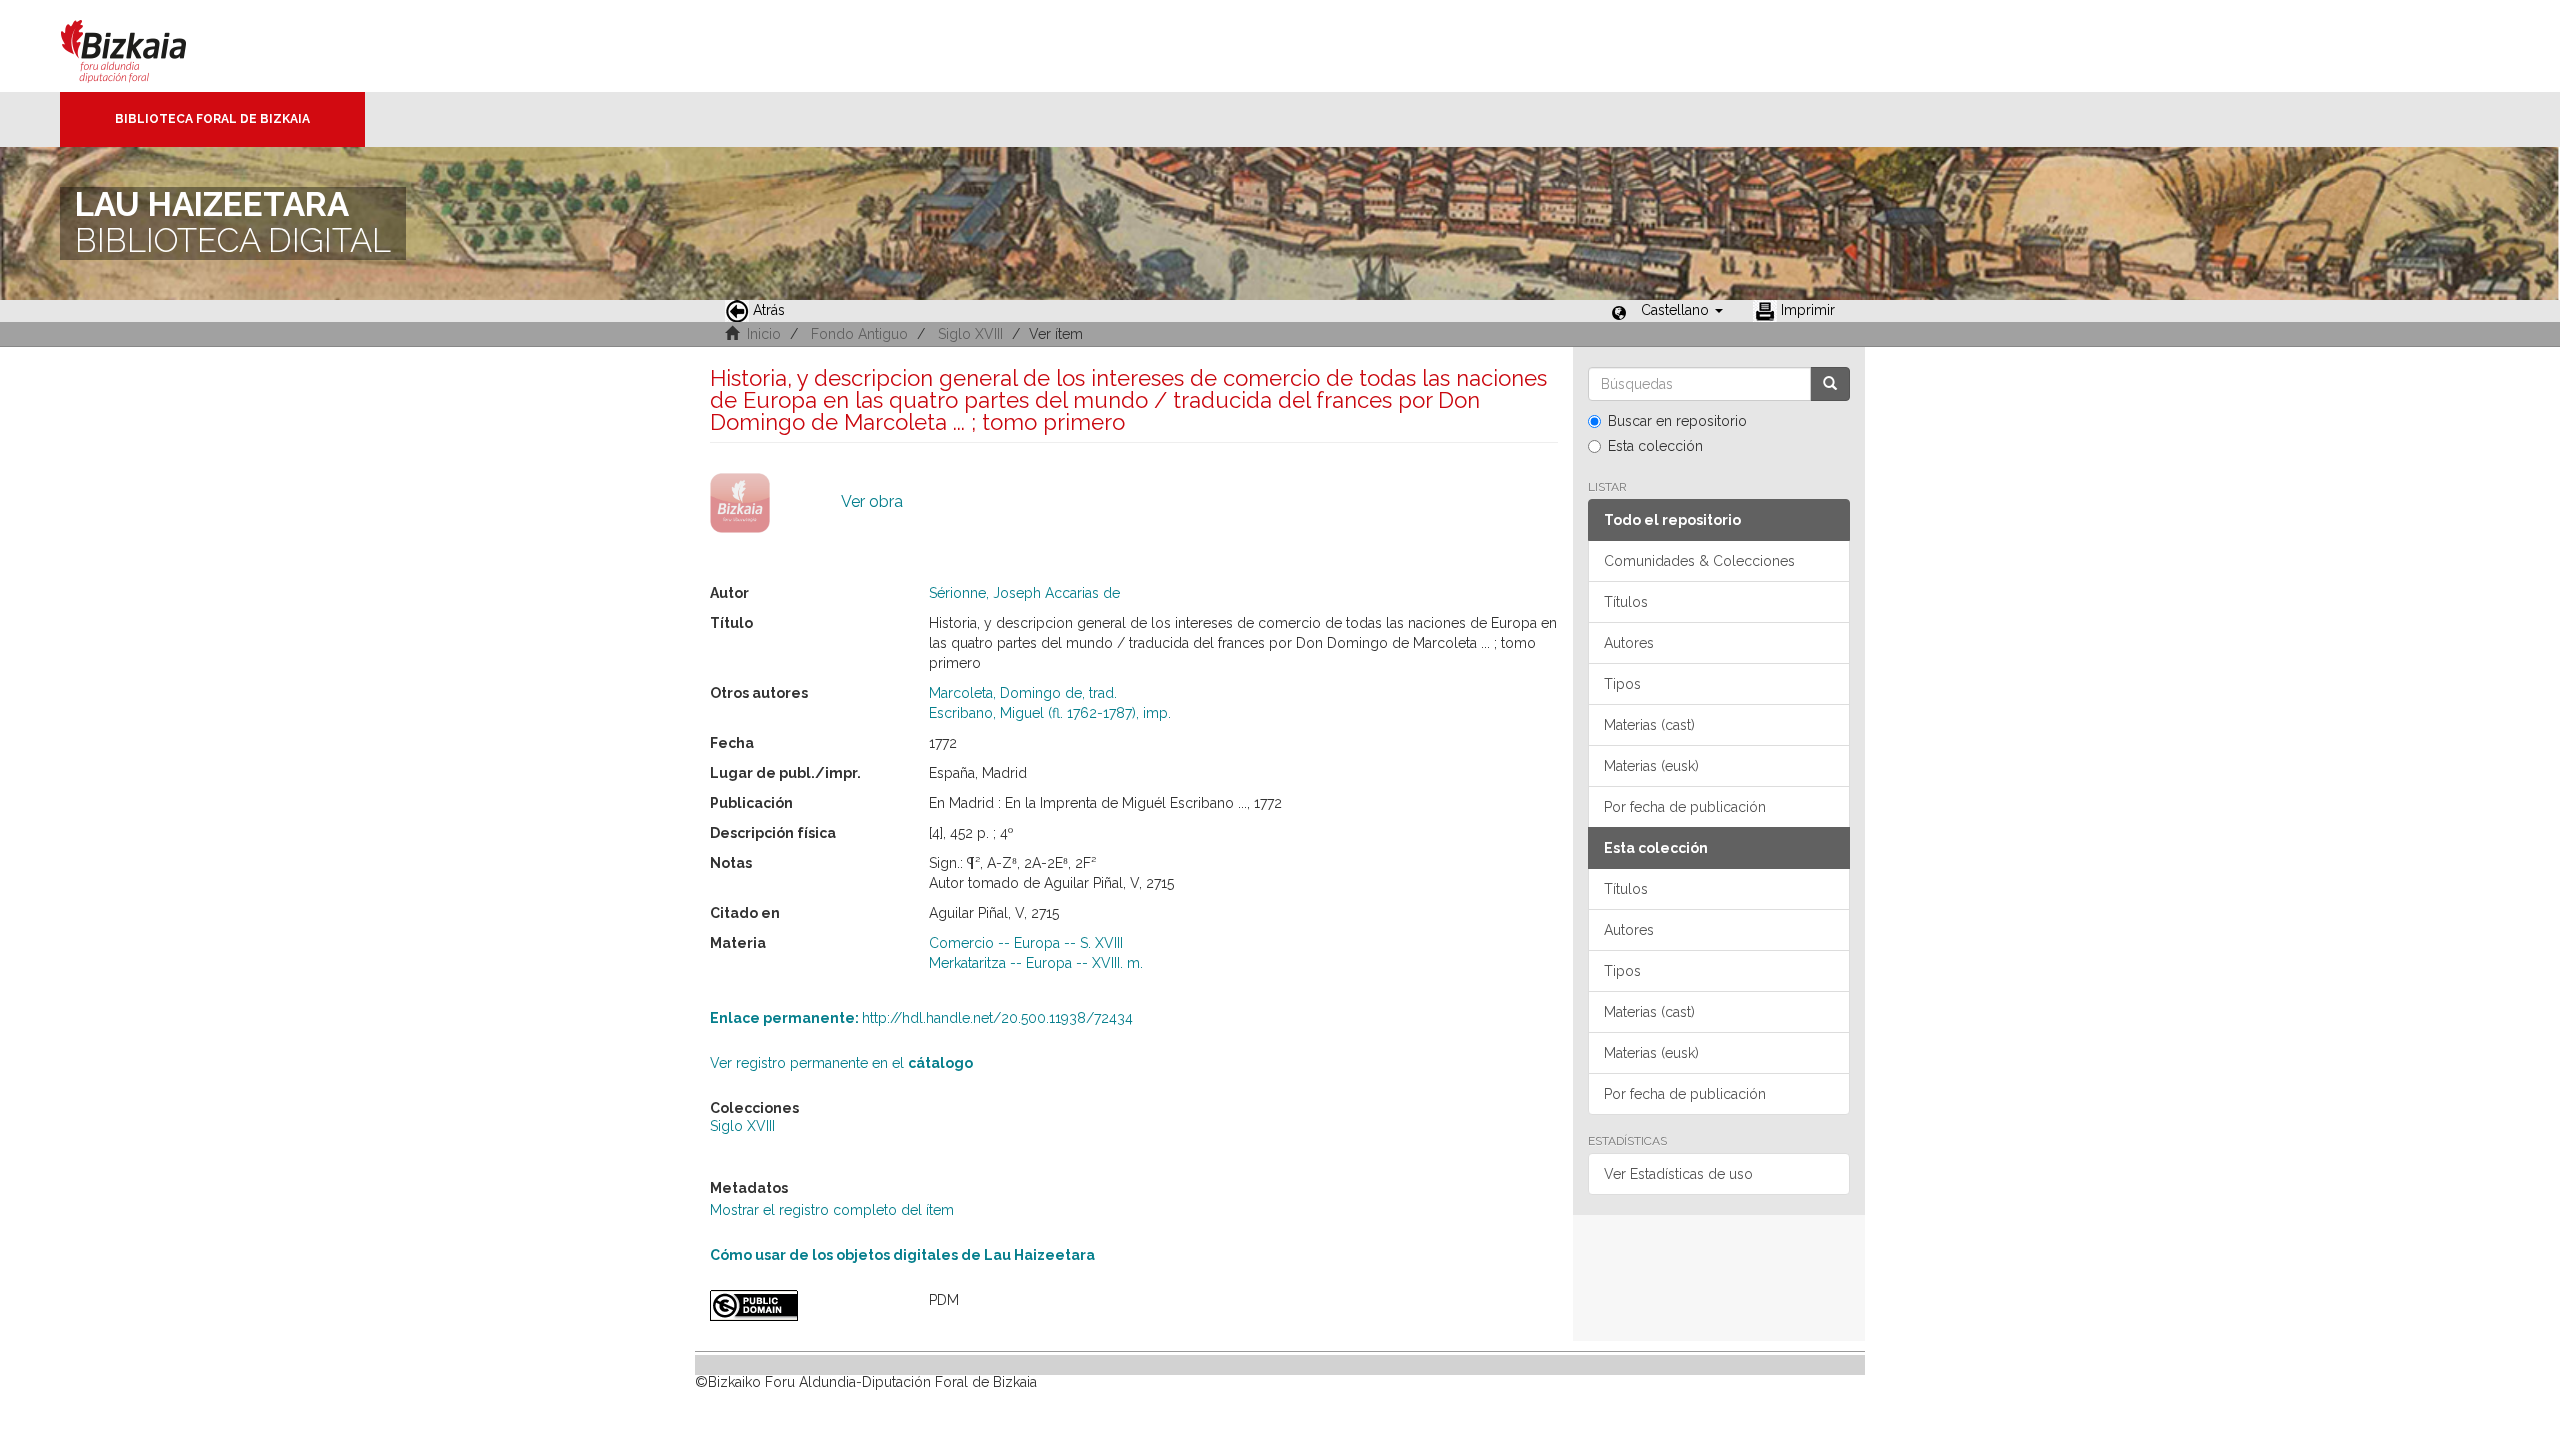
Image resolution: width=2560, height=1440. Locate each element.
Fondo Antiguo (859, 334)
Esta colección (1655, 446)
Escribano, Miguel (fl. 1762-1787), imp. (1050, 713)
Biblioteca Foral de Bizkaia (212, 119)
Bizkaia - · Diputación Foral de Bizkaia (144, 46)
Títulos (1626, 602)
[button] (1682, 310)
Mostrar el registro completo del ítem (832, 1210)
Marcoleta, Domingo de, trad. (1023, 693)
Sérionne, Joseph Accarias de (1024, 593)
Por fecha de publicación (1685, 807)
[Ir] (1830, 384)
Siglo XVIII (970, 334)
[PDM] (804, 1305)
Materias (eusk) (1651, 766)
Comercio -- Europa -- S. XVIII (1026, 943)
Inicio (764, 334)
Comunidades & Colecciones (1699, 561)
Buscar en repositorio (1677, 421)
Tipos (1622, 684)
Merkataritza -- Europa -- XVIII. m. (1036, 963)
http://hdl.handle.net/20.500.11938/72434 (921, 1018)
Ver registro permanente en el (841, 1063)
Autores (1629, 643)
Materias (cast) (1649, 725)
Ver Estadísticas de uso (1678, 1174)
